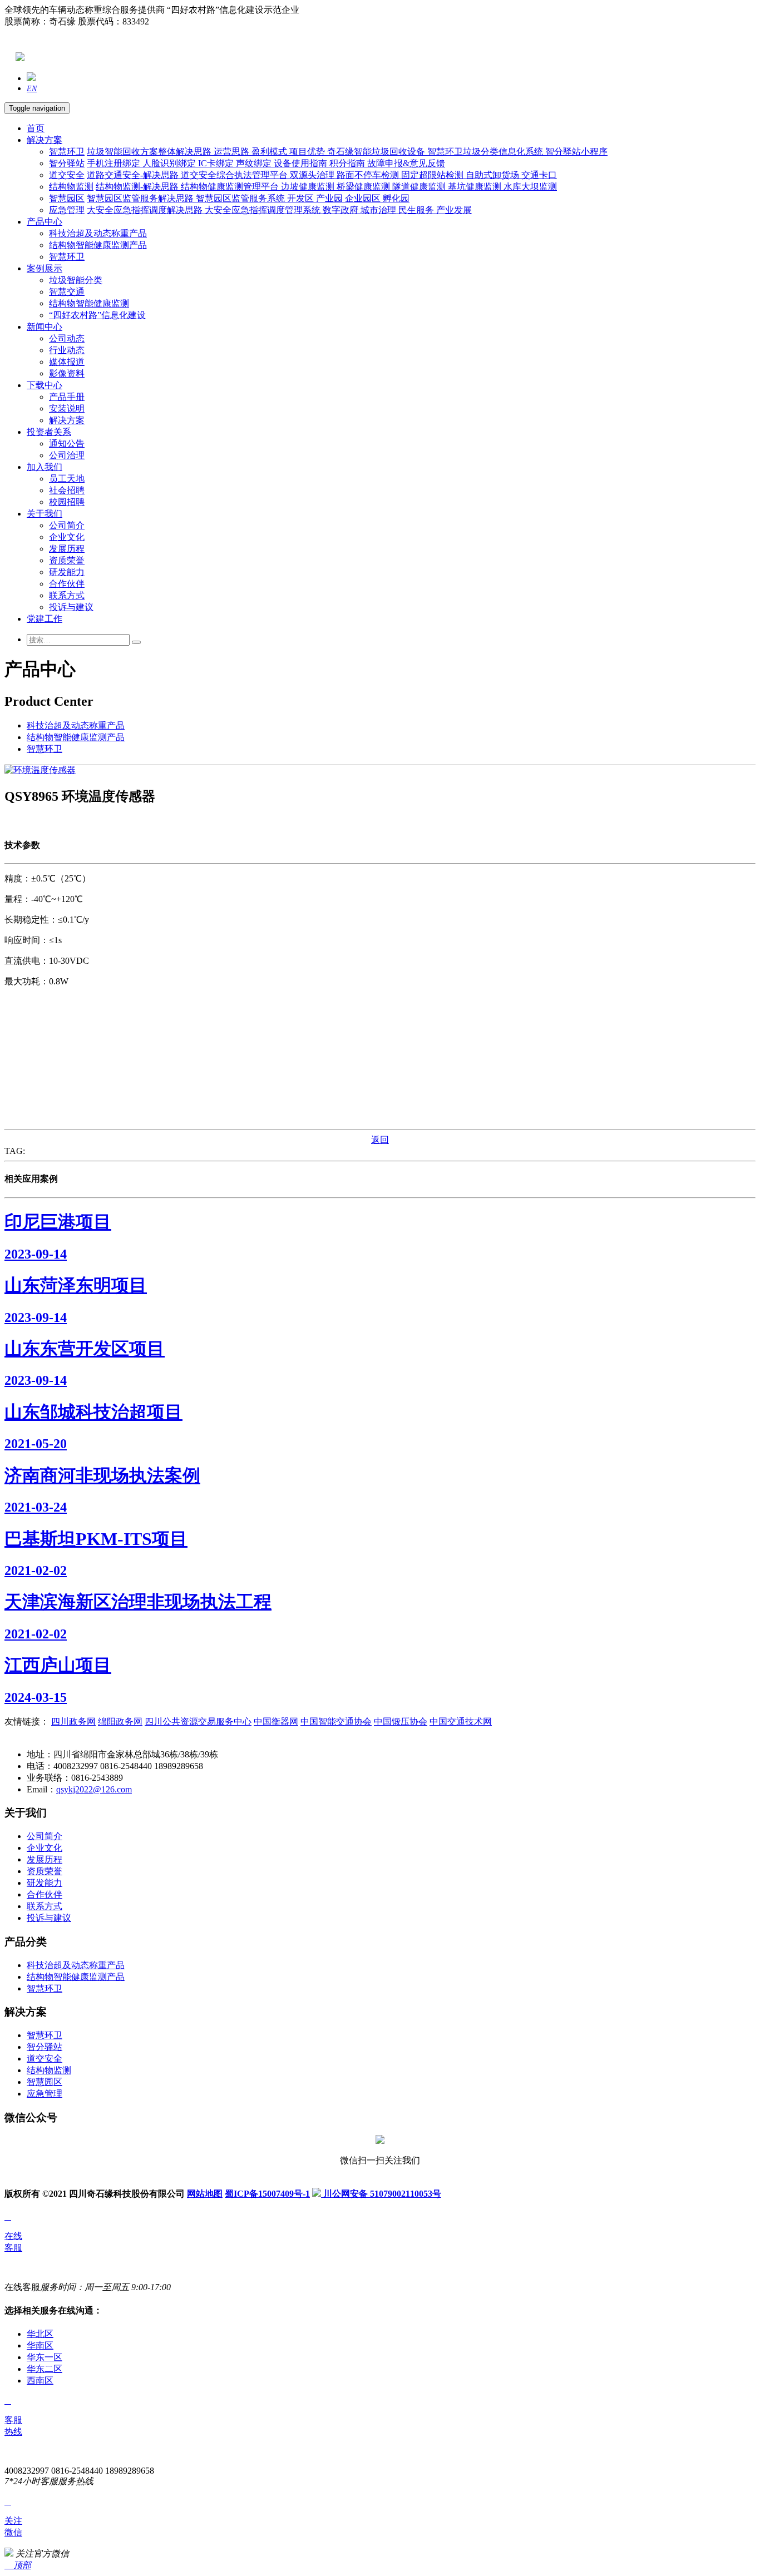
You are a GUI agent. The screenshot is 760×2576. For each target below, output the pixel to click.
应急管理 (67, 210)
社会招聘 (67, 490)
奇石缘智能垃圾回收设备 (377, 152)
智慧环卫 (67, 152)
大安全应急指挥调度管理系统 (264, 210)
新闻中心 (45, 327)
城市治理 (379, 210)
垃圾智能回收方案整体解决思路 (150, 152)
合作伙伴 (67, 584)
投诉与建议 (71, 607)
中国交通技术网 (461, 1722)
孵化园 (396, 198)
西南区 (40, 2381)
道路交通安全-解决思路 (134, 175)
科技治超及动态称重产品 (98, 233)
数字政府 (342, 210)
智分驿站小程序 (576, 152)
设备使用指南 (302, 163)
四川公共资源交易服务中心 (198, 1722)
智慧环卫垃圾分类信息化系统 (486, 152)
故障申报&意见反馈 (406, 163)
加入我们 (45, 467)
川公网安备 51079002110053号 (381, 2194)
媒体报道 (67, 362)
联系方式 (67, 595)
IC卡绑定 (217, 163)
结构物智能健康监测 (89, 303)
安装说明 (67, 408)
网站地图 (205, 2194)
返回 (380, 1140)
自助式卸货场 (493, 175)
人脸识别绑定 (170, 163)
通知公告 (67, 444)
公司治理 (67, 455)
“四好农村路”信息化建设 (97, 315)
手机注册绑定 (115, 163)
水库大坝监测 (530, 187)
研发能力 (67, 572)
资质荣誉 (67, 560)
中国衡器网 (276, 1722)
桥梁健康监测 (364, 187)
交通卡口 (539, 175)
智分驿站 (67, 163)
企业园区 (364, 198)
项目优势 (308, 152)
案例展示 (45, 268)
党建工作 (45, 619)
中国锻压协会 (401, 1722)
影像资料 (67, 373)
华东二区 (45, 2369)
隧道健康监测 (420, 187)
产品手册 (67, 397)
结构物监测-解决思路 (138, 187)
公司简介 (67, 525)
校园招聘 (67, 502)
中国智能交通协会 (336, 1722)
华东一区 (45, 2357)
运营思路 (233, 152)
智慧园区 (67, 198)
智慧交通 (67, 292)
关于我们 (45, 514)
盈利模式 (270, 152)
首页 (36, 128)
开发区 (302, 198)
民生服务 (417, 210)
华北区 (40, 2334)
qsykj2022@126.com (94, 1789)
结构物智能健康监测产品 (98, 245)
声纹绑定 (255, 163)
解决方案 (45, 140)
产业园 (330, 198)
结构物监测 (71, 187)
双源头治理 (313, 175)
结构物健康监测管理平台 (231, 187)
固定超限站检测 (433, 175)
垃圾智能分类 (76, 280)
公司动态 (67, 338)
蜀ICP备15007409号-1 (267, 2194)
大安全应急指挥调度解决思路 (146, 210)
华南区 (40, 2345)
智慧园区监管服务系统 (241, 198)
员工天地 (67, 479)
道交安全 (67, 175)
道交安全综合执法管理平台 (235, 175)
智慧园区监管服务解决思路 (141, 198)
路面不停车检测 (369, 175)
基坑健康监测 (476, 187)
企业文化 (67, 537)
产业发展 (454, 210)
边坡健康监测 (309, 187)
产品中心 (45, 222)
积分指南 (348, 163)
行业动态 (67, 350)
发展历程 (67, 549)
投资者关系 (49, 432)
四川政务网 (73, 1722)
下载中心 (45, 385)
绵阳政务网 (120, 1722)
